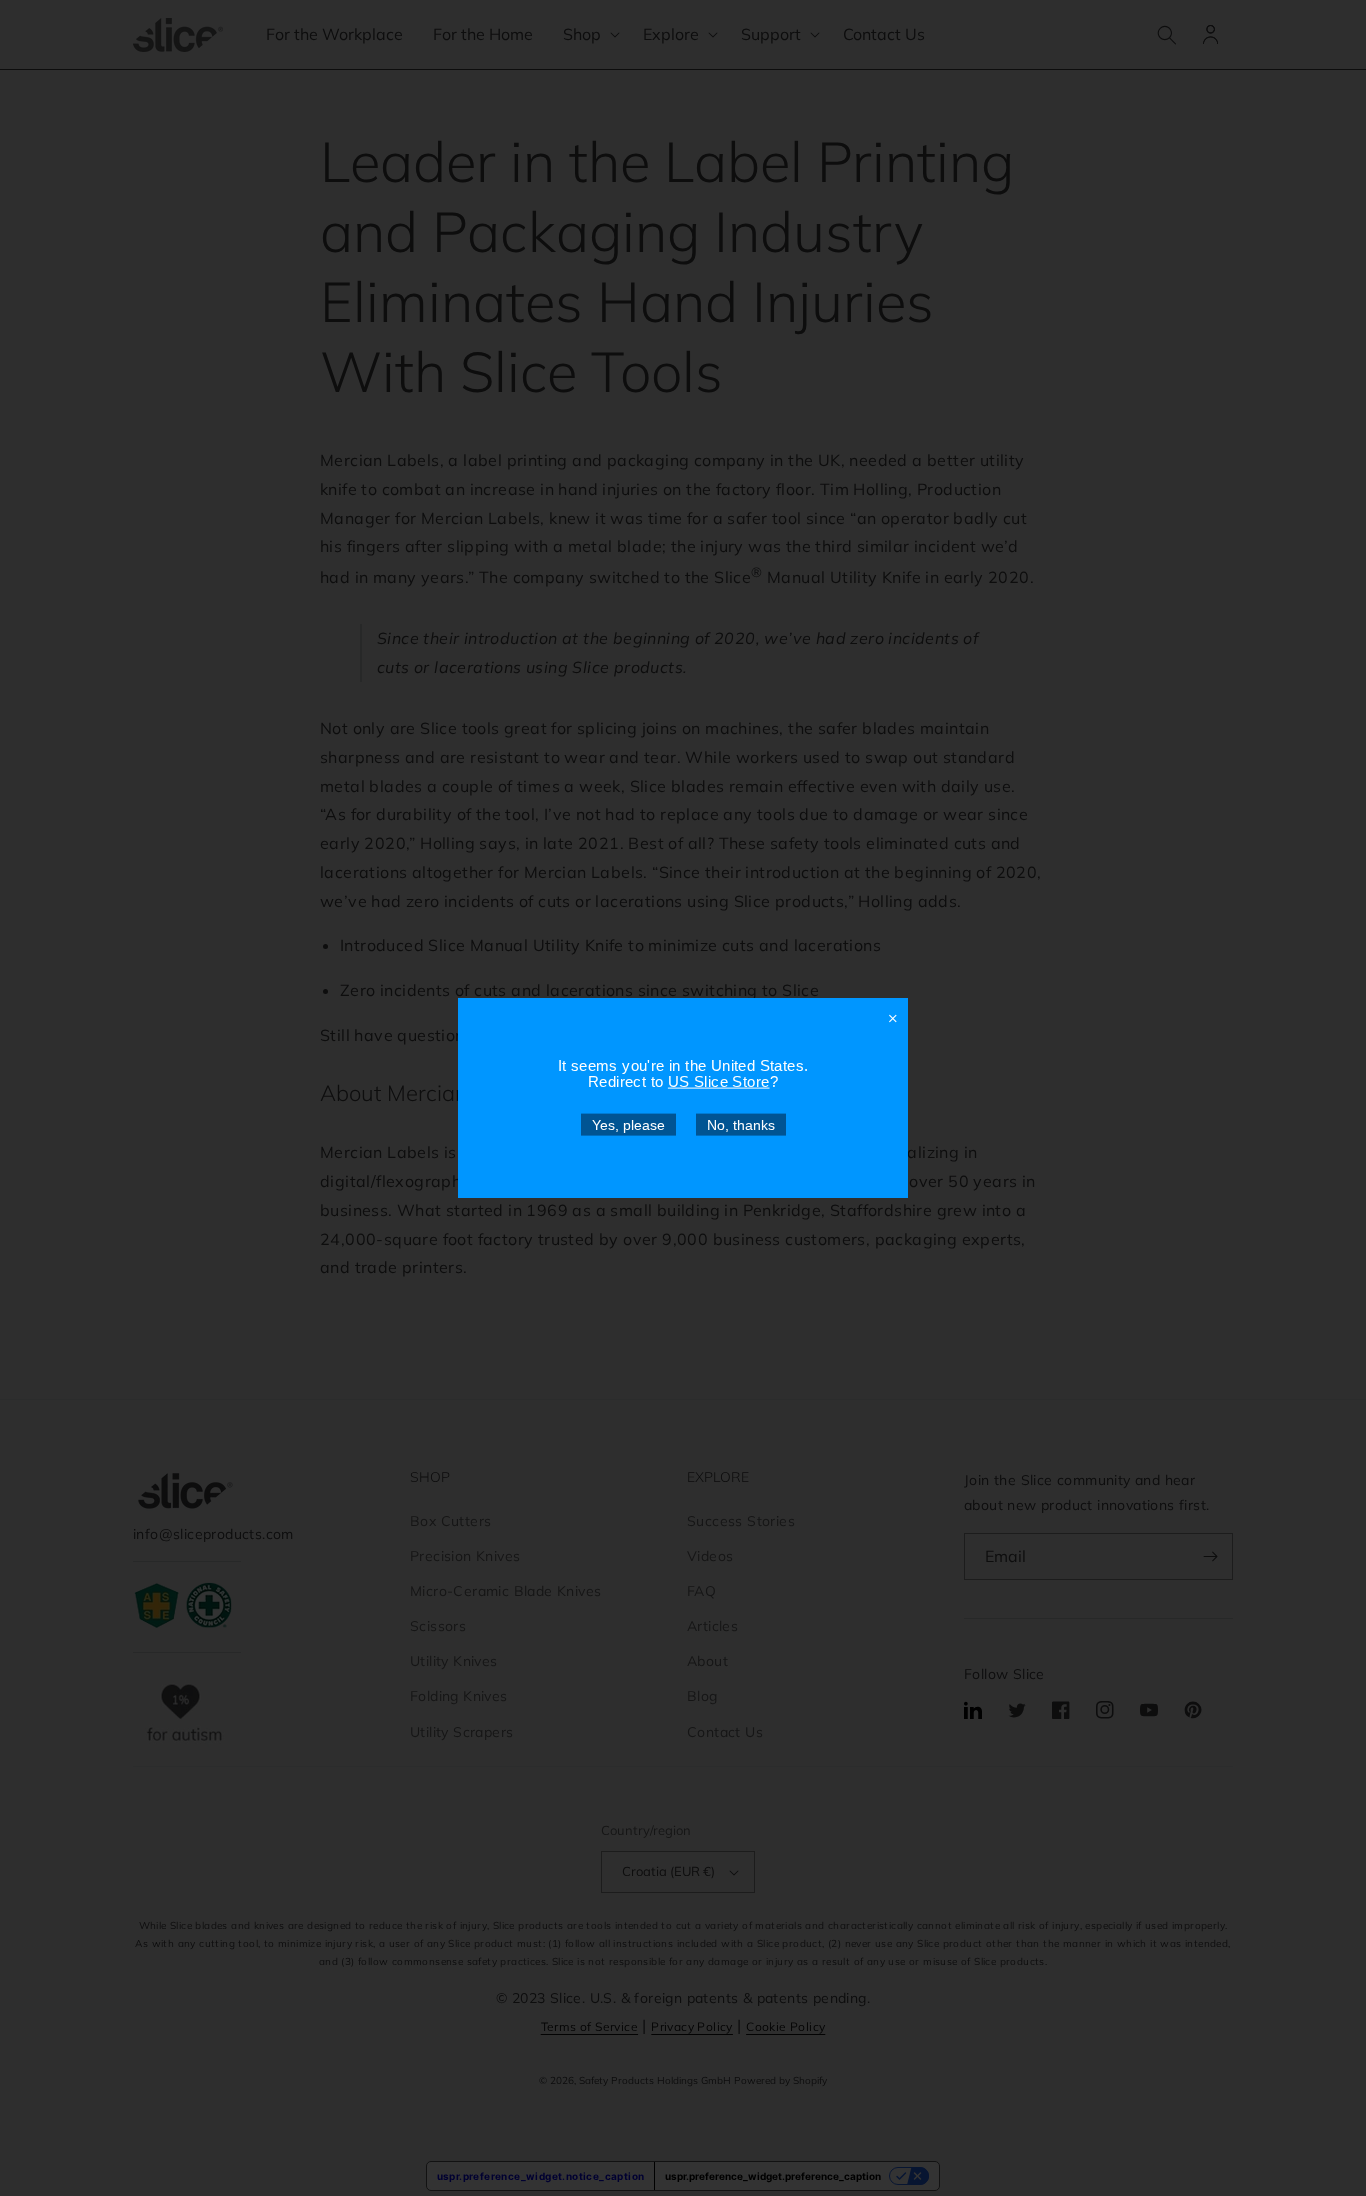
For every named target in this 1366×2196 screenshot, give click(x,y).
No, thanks (741, 1125)
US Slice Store (719, 1081)
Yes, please (628, 1125)
